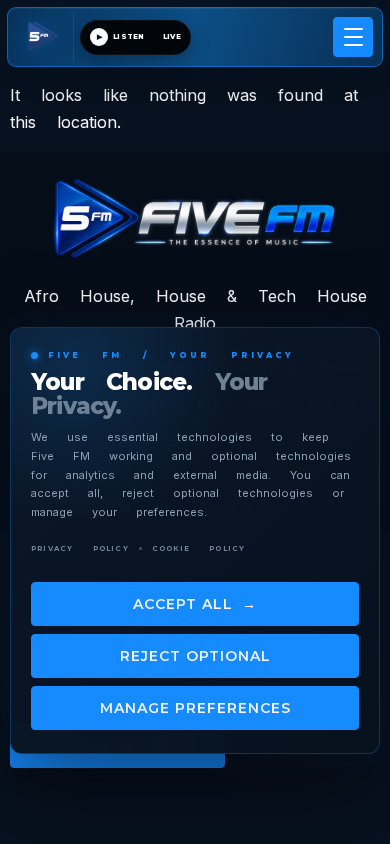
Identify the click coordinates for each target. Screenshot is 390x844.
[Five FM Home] (45, 37)
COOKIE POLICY (199, 548)
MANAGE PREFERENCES (195, 708)
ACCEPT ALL (195, 604)
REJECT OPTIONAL (195, 656)
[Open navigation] (353, 37)
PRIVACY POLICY (80, 548)
